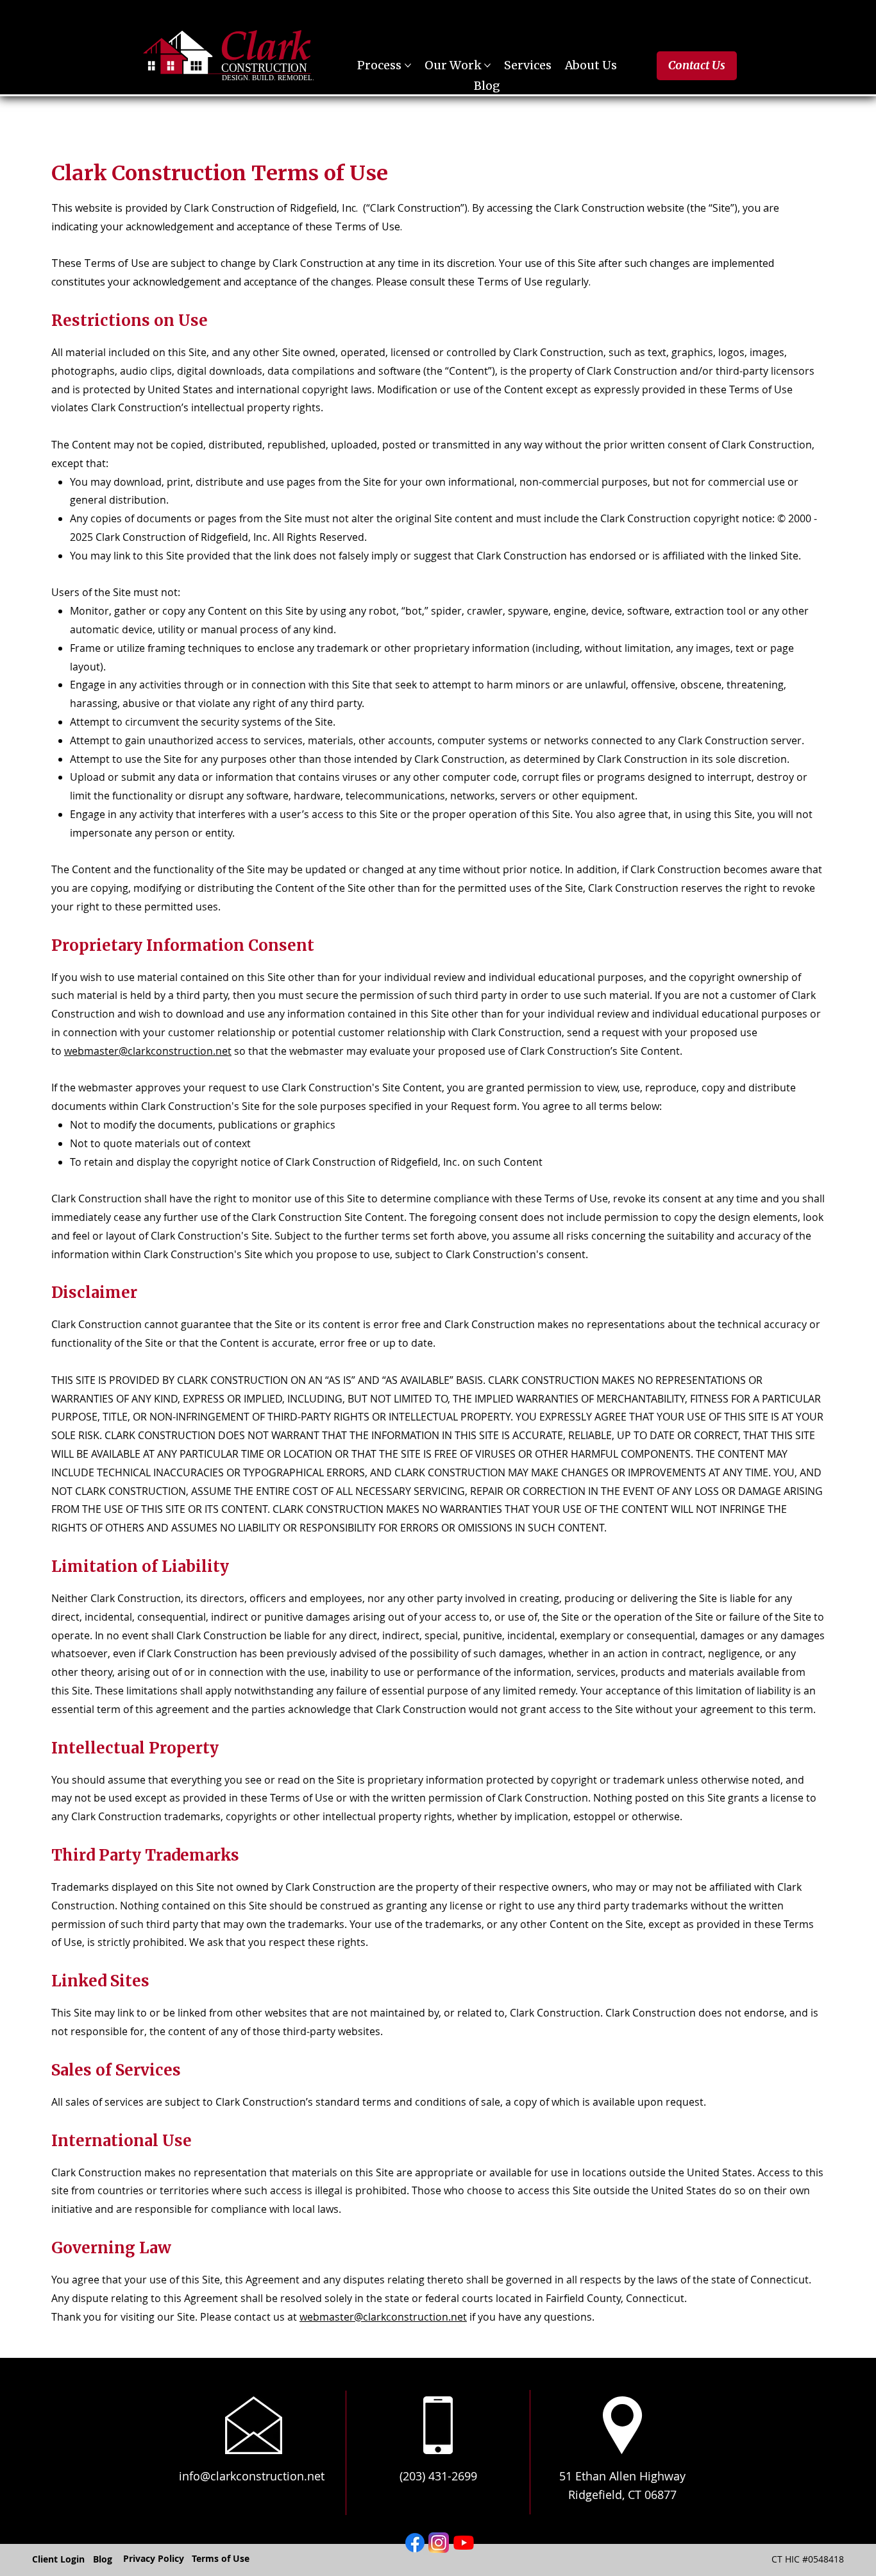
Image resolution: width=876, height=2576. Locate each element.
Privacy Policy (154, 2558)
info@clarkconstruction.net (252, 2476)
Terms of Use (221, 2558)
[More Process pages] (408, 65)
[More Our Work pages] (487, 65)
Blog (103, 2559)
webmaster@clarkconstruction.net (148, 1051)
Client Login (58, 2559)
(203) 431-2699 (438, 2476)
